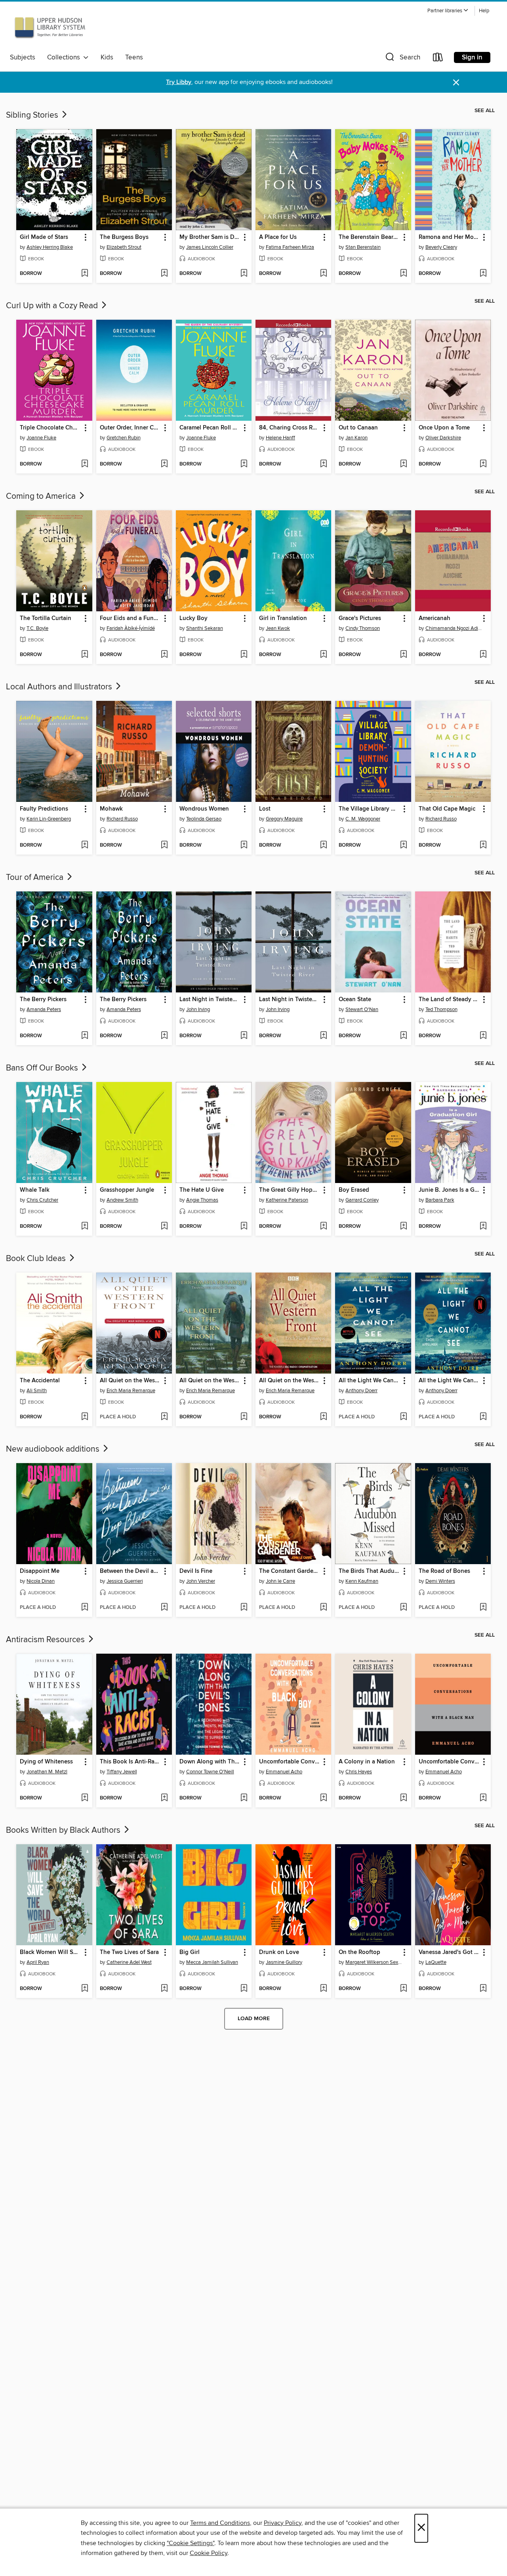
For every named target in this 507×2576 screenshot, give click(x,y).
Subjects (23, 57)
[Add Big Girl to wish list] (244, 1989)
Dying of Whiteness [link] (46, 1762)
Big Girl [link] (190, 1952)
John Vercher (201, 1581)
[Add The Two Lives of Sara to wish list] (164, 1989)
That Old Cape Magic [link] (447, 809)
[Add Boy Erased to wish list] (403, 1227)
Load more (254, 2019)
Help (484, 11)
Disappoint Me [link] (40, 1571)
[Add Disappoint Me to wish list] (85, 1608)
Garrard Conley (362, 1200)
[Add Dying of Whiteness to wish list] (85, 1798)
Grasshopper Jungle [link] (127, 1190)
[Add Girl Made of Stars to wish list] (85, 274)
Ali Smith (37, 1391)
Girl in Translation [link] (283, 618)
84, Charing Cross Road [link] (290, 428)
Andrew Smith (122, 1200)
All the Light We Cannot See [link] (369, 1381)
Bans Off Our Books (43, 1068)
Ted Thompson (441, 1009)
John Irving (198, 1009)
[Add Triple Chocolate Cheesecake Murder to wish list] (85, 464)
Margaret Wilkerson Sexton (374, 1962)
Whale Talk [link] (35, 1190)
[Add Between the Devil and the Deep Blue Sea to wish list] (164, 1608)
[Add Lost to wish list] (323, 845)
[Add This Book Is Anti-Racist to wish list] (164, 1798)
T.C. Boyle (37, 628)
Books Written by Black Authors (64, 1830)
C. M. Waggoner (363, 819)
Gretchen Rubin (124, 438)
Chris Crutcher (42, 1200)
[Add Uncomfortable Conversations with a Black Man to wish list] (483, 1798)
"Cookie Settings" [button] (191, 2543)
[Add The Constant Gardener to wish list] (323, 1608)
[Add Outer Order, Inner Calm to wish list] (164, 464)
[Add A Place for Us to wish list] (323, 274)
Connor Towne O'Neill (210, 1772)
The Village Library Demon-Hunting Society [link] (369, 809)
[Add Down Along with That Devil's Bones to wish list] (244, 1798)
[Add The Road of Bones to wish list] (483, 1608)
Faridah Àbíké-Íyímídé (131, 628)
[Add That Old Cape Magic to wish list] (483, 845)
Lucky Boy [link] (193, 618)
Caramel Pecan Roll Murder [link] (210, 428)
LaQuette (436, 1962)
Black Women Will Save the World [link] (50, 1952)
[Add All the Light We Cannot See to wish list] (403, 1417)
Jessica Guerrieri (125, 1581)
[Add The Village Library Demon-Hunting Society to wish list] (403, 845)
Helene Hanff (280, 438)
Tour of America (36, 878)
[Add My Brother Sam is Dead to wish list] (244, 274)
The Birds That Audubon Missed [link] (369, 1571)
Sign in (472, 57)
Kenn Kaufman (362, 1581)
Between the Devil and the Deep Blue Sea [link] (130, 1571)
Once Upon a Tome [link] (444, 428)
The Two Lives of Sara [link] (129, 1952)
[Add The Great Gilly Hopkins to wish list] (323, 1227)
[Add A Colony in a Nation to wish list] (403, 1798)
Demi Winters (440, 1581)
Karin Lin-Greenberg (49, 819)
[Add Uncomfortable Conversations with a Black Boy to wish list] (323, 1798)
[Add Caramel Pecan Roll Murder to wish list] (244, 464)
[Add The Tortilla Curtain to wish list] (85, 655)
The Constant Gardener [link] (290, 1571)
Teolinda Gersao (204, 819)
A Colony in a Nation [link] (367, 1762)
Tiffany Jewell (122, 1772)
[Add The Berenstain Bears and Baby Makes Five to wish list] (403, 274)
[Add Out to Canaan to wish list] (403, 464)
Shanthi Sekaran (205, 628)
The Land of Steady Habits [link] (449, 1000)
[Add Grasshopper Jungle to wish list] (164, 1227)
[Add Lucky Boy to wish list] (244, 655)
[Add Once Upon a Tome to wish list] (483, 464)
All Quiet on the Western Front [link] (130, 1381)
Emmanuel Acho (284, 1772)
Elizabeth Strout (124, 247)
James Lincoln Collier (210, 247)
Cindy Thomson (363, 628)
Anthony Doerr (361, 1391)
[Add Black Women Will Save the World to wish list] (85, 1989)
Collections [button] (65, 57)
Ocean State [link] (355, 1000)
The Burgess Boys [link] (124, 237)
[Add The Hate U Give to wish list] (244, 1227)
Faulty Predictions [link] (44, 809)
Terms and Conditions (220, 2523)
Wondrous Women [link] (204, 809)
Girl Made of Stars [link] (44, 237)
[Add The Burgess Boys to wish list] (164, 274)
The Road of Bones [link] (444, 1571)
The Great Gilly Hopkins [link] (290, 1190)
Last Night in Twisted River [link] (210, 1000)
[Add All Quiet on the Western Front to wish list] (164, 1417)
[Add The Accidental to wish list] (85, 1417)
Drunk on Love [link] (279, 1952)
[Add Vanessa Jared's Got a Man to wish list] (483, 1989)
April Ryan (38, 1962)
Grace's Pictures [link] (360, 618)
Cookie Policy (209, 2553)
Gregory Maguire (284, 819)
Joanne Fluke (41, 438)
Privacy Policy (283, 2523)
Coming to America (42, 496)
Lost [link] (265, 809)
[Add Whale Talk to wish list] (85, 1227)
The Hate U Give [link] (202, 1190)
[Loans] (438, 59)
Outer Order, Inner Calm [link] (130, 428)
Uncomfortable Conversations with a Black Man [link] (449, 1762)
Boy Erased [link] (354, 1190)
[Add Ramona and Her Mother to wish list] (483, 274)
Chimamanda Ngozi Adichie (454, 628)
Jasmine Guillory (284, 1962)
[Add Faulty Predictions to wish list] (85, 845)
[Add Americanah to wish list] (483, 655)
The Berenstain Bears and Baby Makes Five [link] (369, 237)
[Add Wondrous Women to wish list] (244, 845)
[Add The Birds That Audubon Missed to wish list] (403, 1608)
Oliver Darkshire (443, 438)
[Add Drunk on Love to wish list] (323, 1989)
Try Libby (179, 82)
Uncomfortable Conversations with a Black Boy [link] (290, 1762)
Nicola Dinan (41, 1581)
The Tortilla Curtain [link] (46, 618)
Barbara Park (440, 1200)
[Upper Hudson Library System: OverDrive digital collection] (50, 27)
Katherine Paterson (287, 1200)
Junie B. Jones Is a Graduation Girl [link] (449, 1190)
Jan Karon (356, 438)
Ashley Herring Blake (50, 247)
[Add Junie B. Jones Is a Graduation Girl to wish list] (483, 1227)
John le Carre (280, 1581)
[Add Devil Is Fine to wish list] (244, 1608)
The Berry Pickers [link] (43, 1000)
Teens (134, 57)
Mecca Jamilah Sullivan (212, 1962)
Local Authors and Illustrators (60, 687)
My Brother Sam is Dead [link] (210, 237)
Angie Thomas (202, 1200)
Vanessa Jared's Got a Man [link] (449, 1952)
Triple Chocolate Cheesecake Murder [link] (50, 428)
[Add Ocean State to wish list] (403, 1036)
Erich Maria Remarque (131, 1391)
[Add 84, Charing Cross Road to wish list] (323, 464)
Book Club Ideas (37, 1259)
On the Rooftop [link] (359, 1952)
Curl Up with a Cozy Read (53, 306)
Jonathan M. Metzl (47, 1772)
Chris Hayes (359, 1772)
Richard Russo (122, 819)
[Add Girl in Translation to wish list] (323, 655)
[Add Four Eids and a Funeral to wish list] (164, 655)
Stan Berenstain (363, 247)
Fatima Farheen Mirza (290, 247)
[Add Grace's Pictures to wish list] (403, 655)
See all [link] (485, 111)
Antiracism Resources (46, 1640)
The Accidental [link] (40, 1381)
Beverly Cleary (441, 247)
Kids (107, 57)
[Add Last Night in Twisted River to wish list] (244, 1036)
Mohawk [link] (111, 809)
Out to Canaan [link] (358, 428)
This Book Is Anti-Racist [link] (130, 1762)
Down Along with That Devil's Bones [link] (210, 1762)
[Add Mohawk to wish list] (164, 845)
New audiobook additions (54, 1449)
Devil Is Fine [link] (196, 1571)
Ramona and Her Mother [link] (449, 237)
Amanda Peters (44, 1009)
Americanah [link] (435, 618)
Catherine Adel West (129, 1962)
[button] (448, 11)
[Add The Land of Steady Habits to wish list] (483, 1036)
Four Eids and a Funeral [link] (130, 618)
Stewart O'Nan (362, 1009)
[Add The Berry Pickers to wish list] (85, 1036)
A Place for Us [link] (278, 237)
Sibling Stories (33, 115)
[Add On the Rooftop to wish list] (403, 1989)
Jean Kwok (278, 628)
